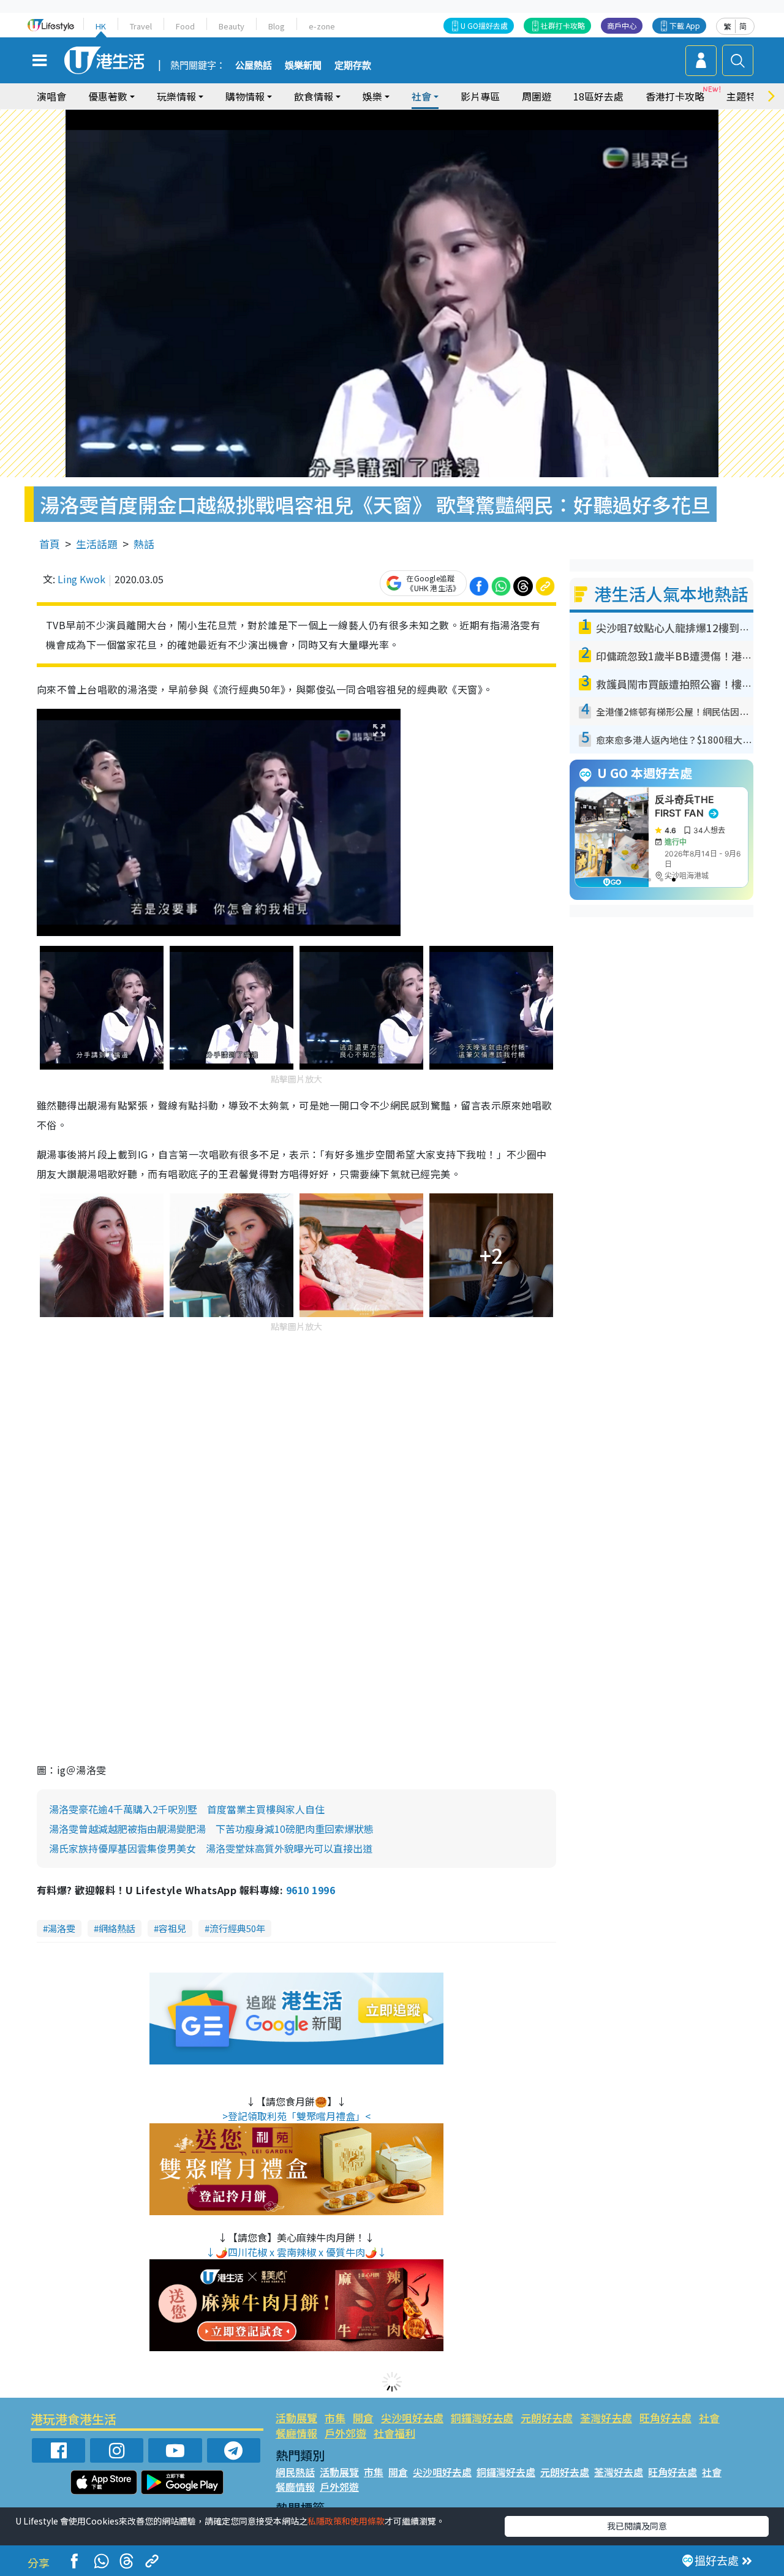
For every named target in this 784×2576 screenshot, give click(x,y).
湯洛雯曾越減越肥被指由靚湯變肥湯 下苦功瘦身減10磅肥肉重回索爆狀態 (211, 1829)
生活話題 (97, 544)
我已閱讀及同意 (637, 2526)
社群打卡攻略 (563, 25)
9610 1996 (311, 1890)
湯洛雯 (62, 1928)
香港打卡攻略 (675, 96)
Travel (141, 26)
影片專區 (480, 96)
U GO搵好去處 (484, 25)
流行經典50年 (237, 1928)
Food (185, 26)
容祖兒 (172, 1928)
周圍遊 (537, 96)
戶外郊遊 (345, 2433)
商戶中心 (622, 25)
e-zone (322, 26)
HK (101, 26)
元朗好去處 (547, 2418)
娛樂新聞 (303, 66)
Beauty (232, 26)
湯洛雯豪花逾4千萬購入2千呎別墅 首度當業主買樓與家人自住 (187, 1809)
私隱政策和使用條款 (346, 2521)
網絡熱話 (117, 1928)
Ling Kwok (81, 579)
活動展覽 (296, 2418)
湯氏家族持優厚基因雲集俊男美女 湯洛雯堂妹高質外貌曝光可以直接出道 (211, 1848)
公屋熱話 (254, 66)
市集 (335, 2418)
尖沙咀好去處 (412, 2418)
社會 (709, 2418)
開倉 (363, 2418)
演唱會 (51, 96)
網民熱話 (295, 2472)
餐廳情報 (296, 2433)
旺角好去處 (665, 2418)
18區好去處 (598, 96)
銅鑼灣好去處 (482, 2418)
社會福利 (394, 2433)
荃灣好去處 (606, 2418)
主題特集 (746, 96)
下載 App (685, 25)
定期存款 (353, 66)
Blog (277, 26)
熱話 (144, 544)
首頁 (50, 544)
